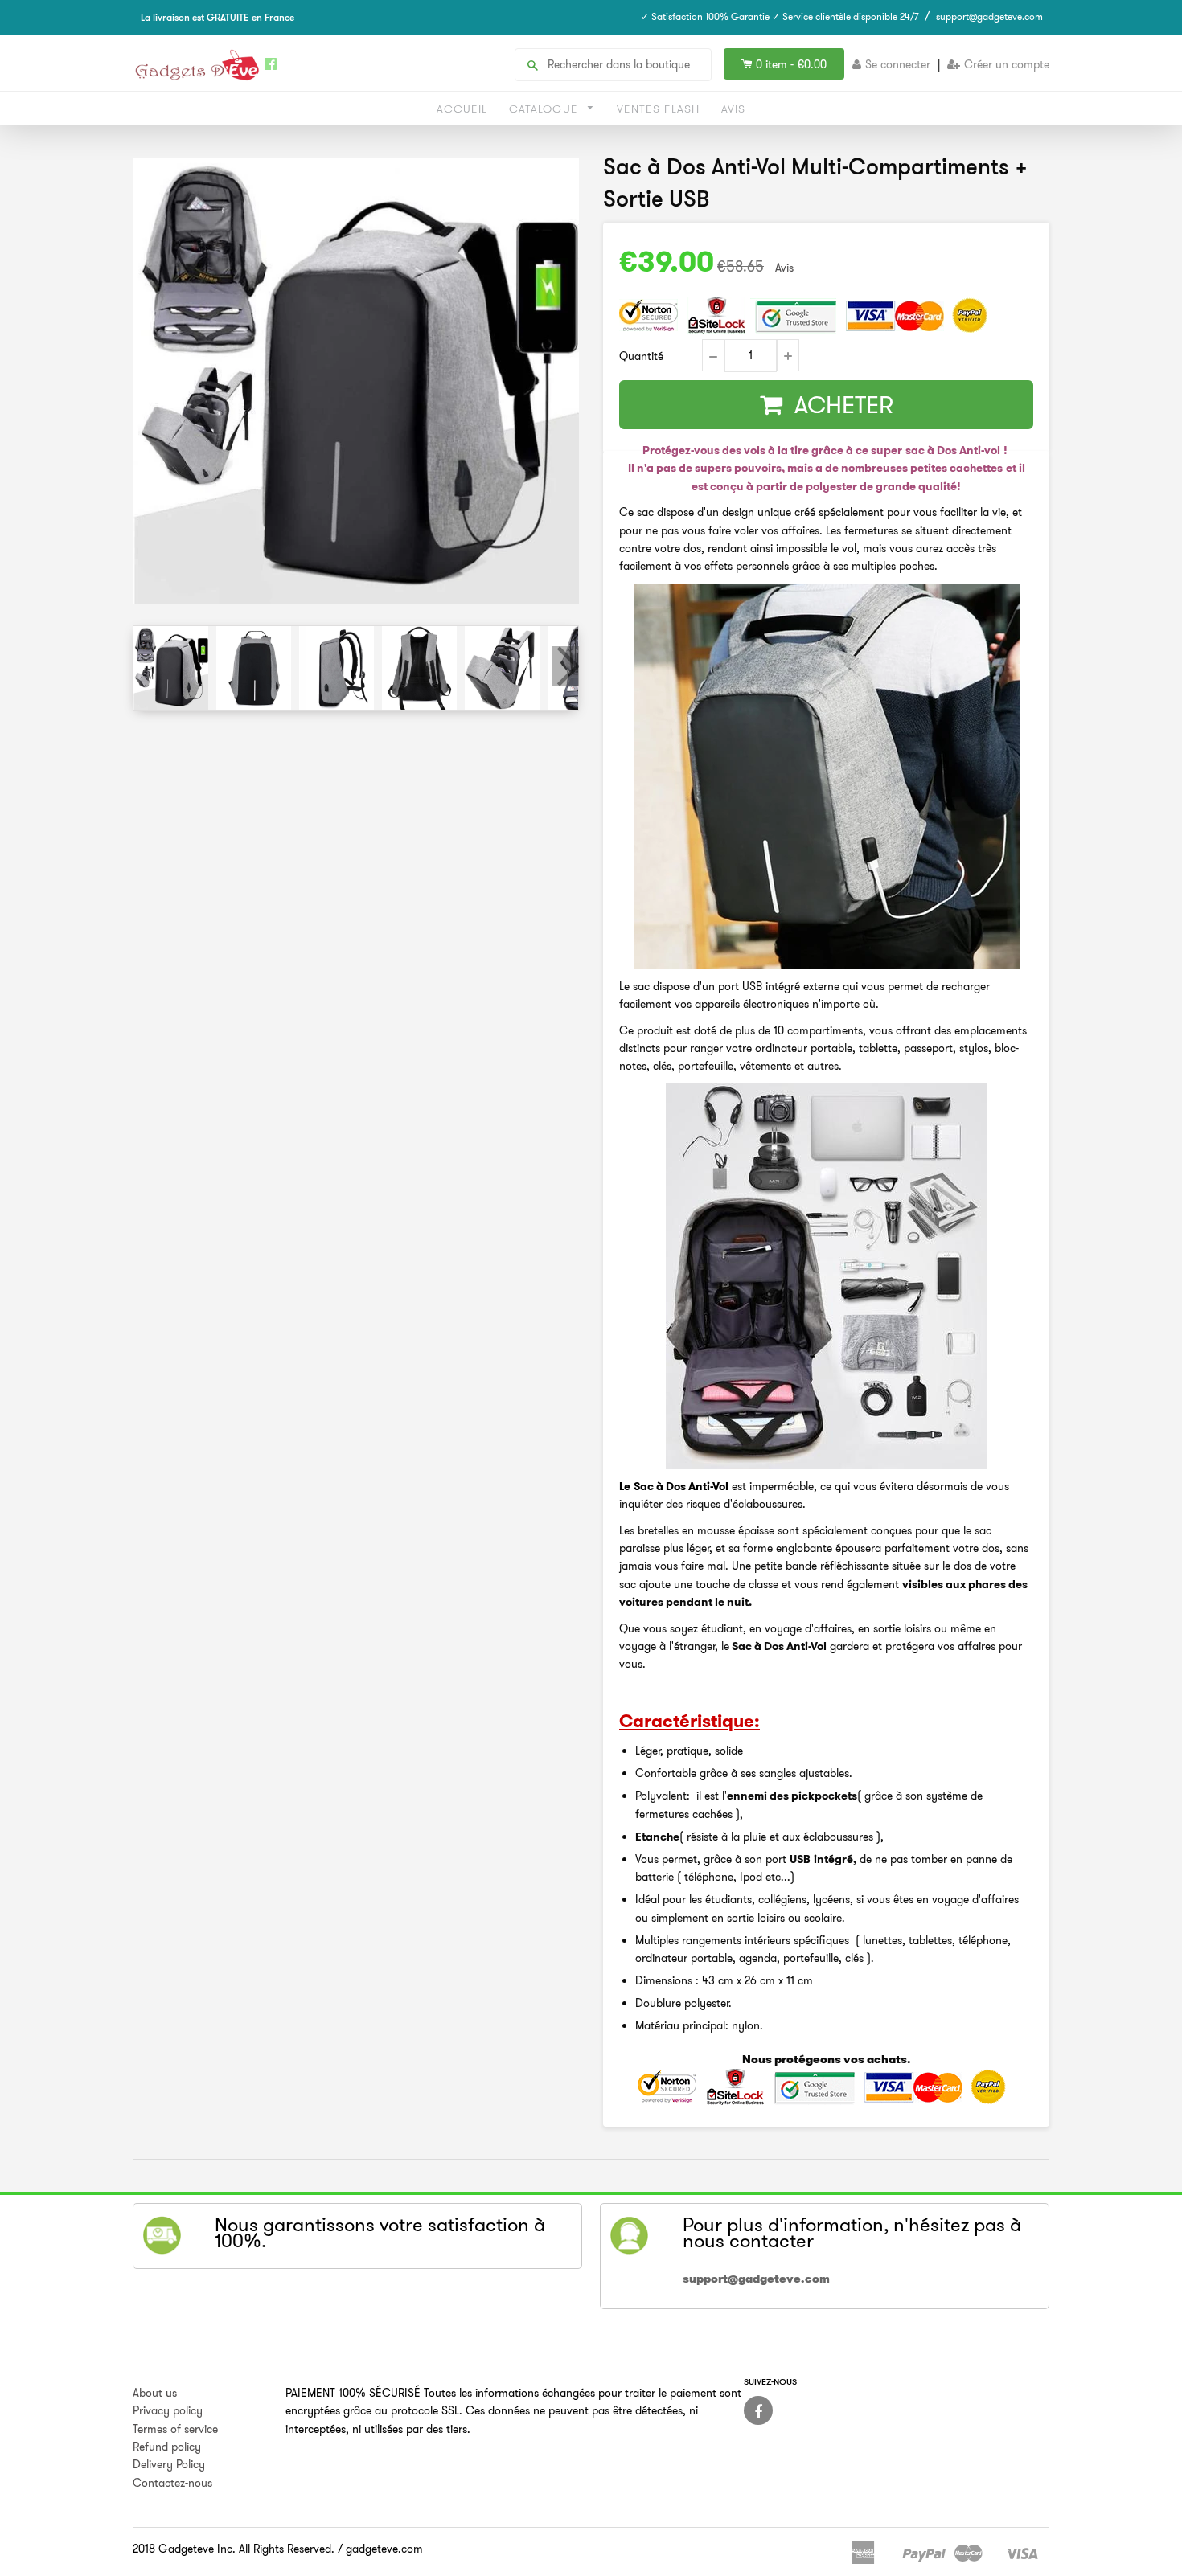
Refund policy (167, 2447)
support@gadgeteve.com (989, 16)
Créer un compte (1007, 64)
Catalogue (546, 109)
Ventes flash (658, 109)
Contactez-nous (172, 2483)
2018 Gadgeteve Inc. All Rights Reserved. (234, 2549)
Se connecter (898, 64)
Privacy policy (168, 2410)
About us (155, 2393)
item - (791, 64)
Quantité (641, 356)
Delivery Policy (169, 2464)
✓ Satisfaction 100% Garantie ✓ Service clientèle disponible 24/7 (780, 16)
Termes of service (175, 2429)
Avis (733, 109)
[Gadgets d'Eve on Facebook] (758, 2410)
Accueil (462, 109)
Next (565, 666)
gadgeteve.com (384, 2549)
